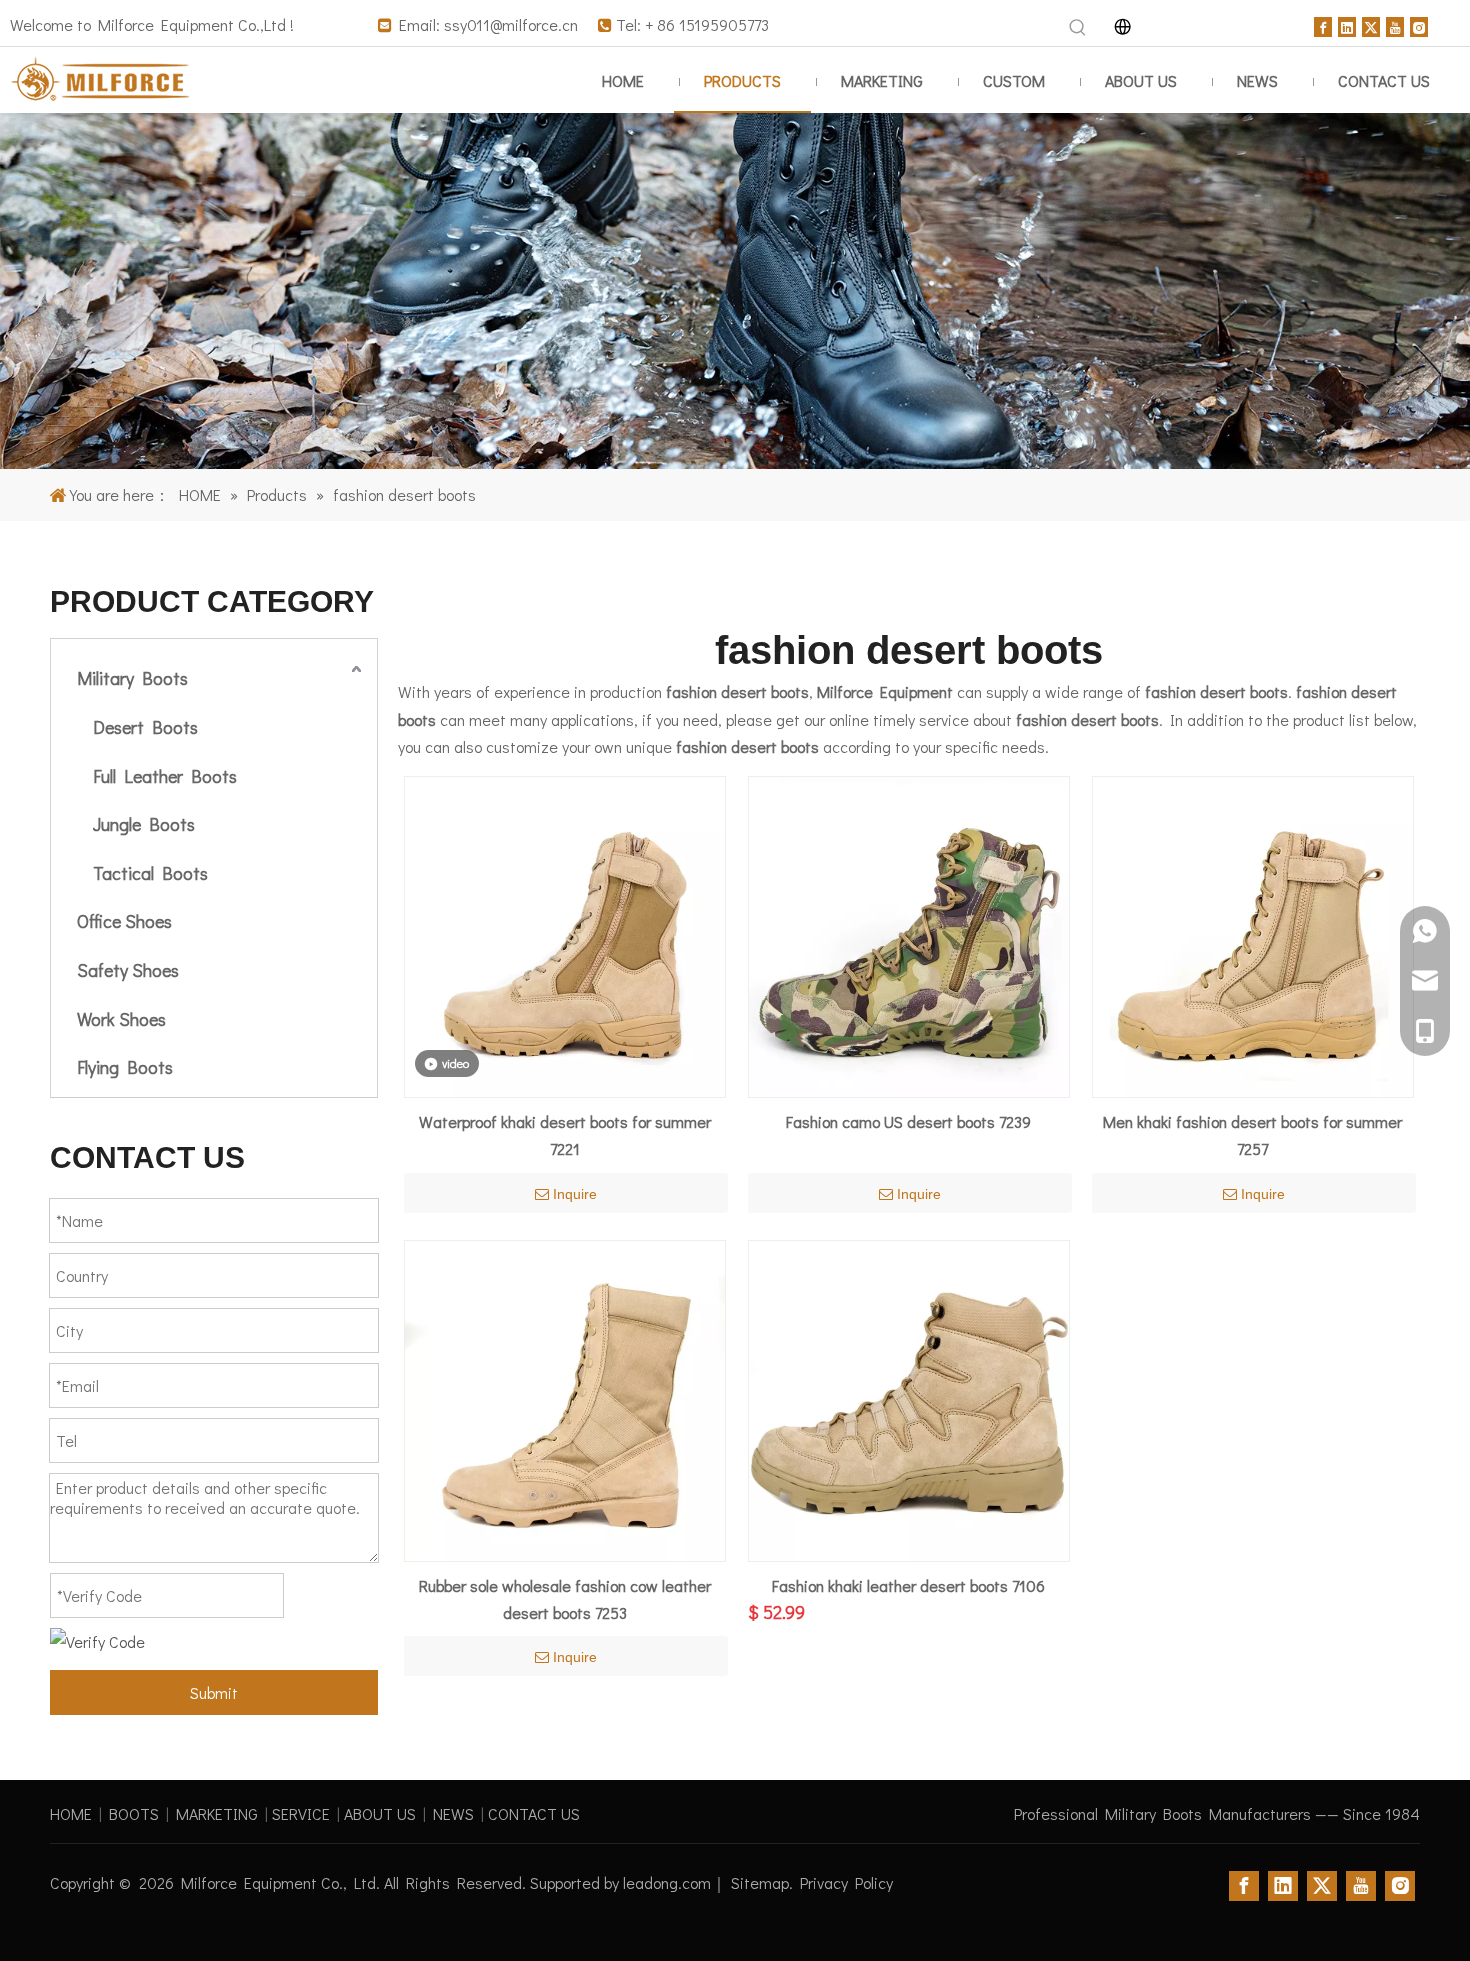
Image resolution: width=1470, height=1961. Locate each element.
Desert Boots (145, 727)
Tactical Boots (150, 873)
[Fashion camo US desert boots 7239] (909, 934)
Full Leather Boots (165, 776)
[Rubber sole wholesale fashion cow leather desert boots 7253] (565, 1397)
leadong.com (667, 1882)
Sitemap (760, 1882)
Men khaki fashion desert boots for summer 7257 (1252, 1135)
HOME (71, 1813)
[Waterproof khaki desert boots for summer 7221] (565, 934)
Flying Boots (125, 1067)
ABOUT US (380, 1813)
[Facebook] (1323, 24)
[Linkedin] (1347, 24)
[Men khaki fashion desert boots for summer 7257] (1253, 934)
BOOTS (134, 1813)
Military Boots (132, 678)
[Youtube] (1395, 24)
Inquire (575, 1194)
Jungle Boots (144, 824)
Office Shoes (124, 921)
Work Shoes (121, 1019)
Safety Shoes (128, 970)
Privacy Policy (846, 1882)
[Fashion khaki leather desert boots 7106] (909, 1397)
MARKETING (217, 1813)
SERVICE (301, 1813)
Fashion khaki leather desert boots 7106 (908, 1585)
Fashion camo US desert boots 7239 (908, 1121)
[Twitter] (1371, 24)
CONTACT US (534, 1813)
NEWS (453, 1813)
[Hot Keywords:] (1078, 28)
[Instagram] (1419, 24)
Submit (214, 1692)
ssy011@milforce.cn (511, 24)
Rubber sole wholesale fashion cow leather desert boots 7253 (565, 1599)
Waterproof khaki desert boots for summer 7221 (565, 1135)
